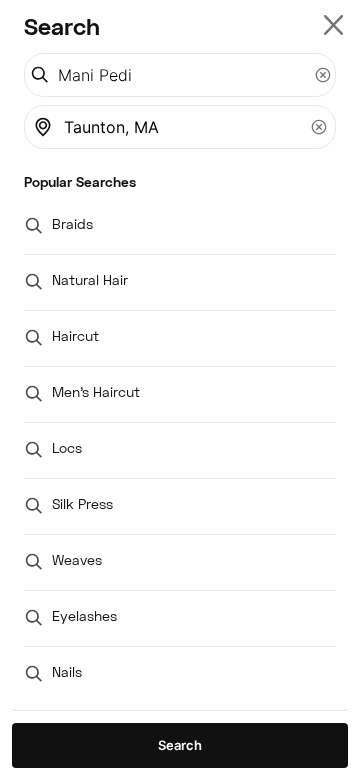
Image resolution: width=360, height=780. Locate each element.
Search (180, 745)
